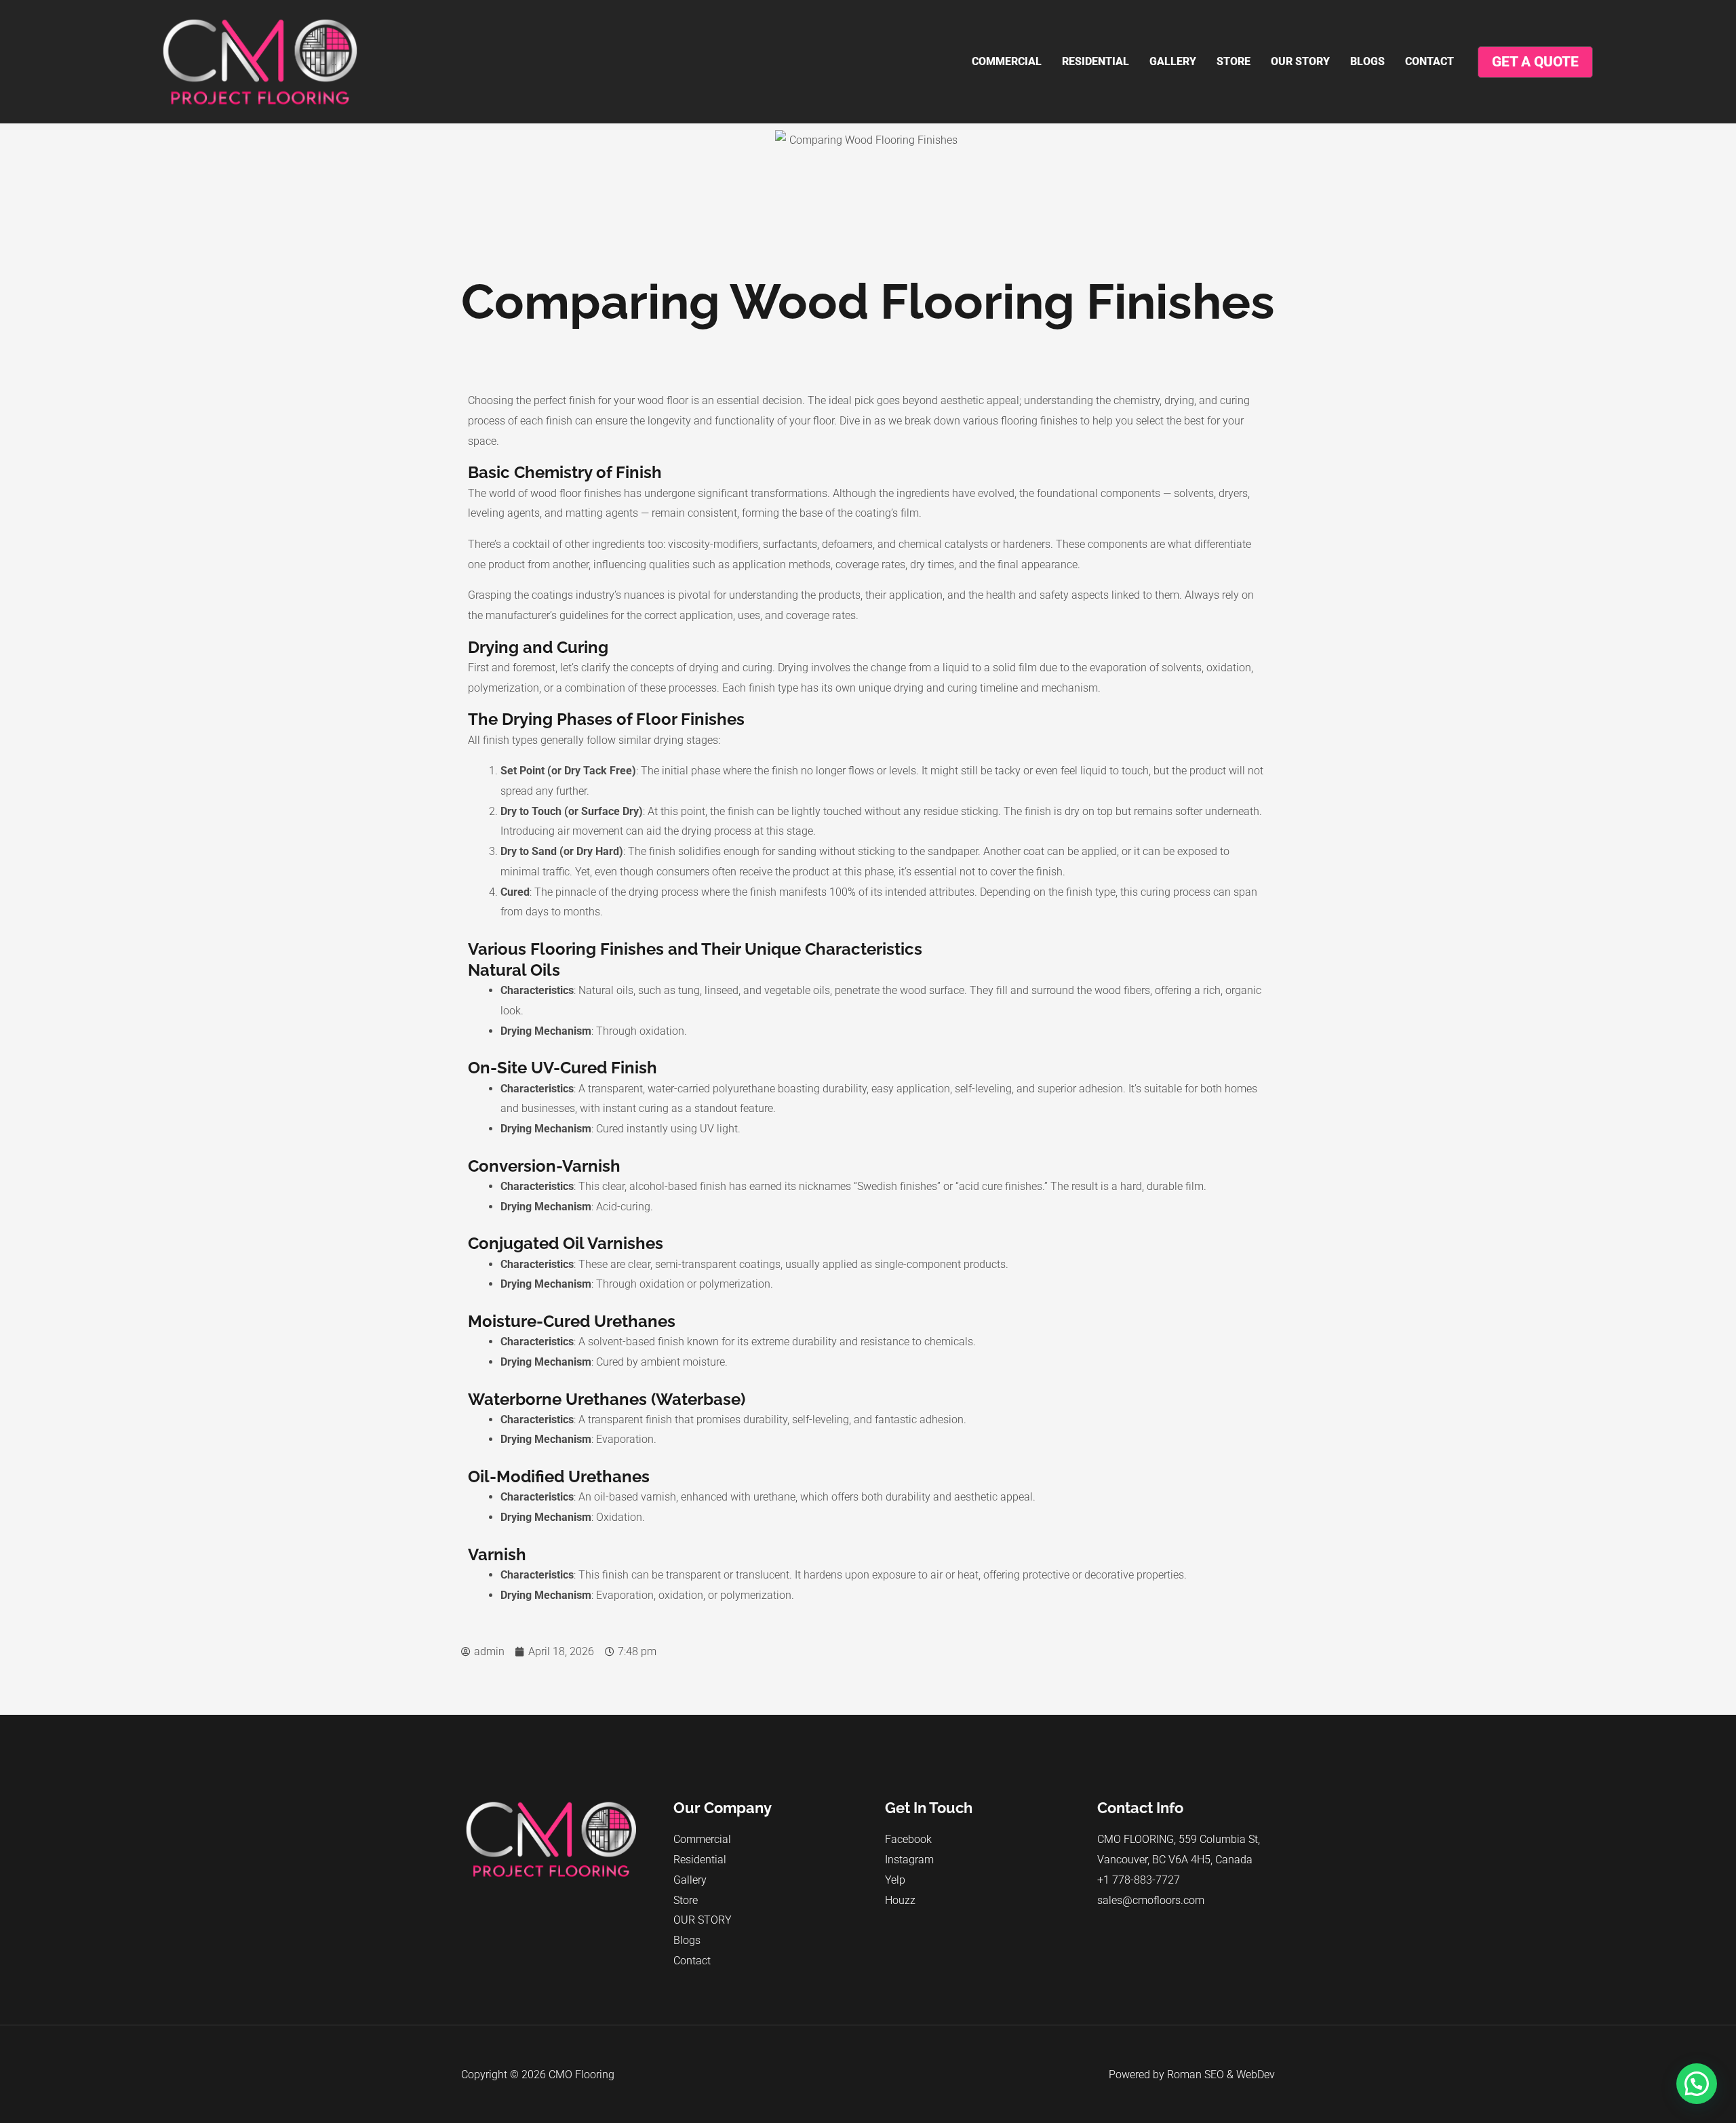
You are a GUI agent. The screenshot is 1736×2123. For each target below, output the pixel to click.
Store (1234, 61)
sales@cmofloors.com (1151, 1900)
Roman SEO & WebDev (1221, 2075)
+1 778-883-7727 (1139, 1880)
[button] (1697, 2084)
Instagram (909, 1860)
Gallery (1173, 61)
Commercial (1007, 61)
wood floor (663, 400)
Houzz (900, 1900)
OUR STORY (1300, 61)
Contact (1429, 61)
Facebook (908, 1839)
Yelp (895, 1880)
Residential (1096, 61)
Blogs (1367, 61)
